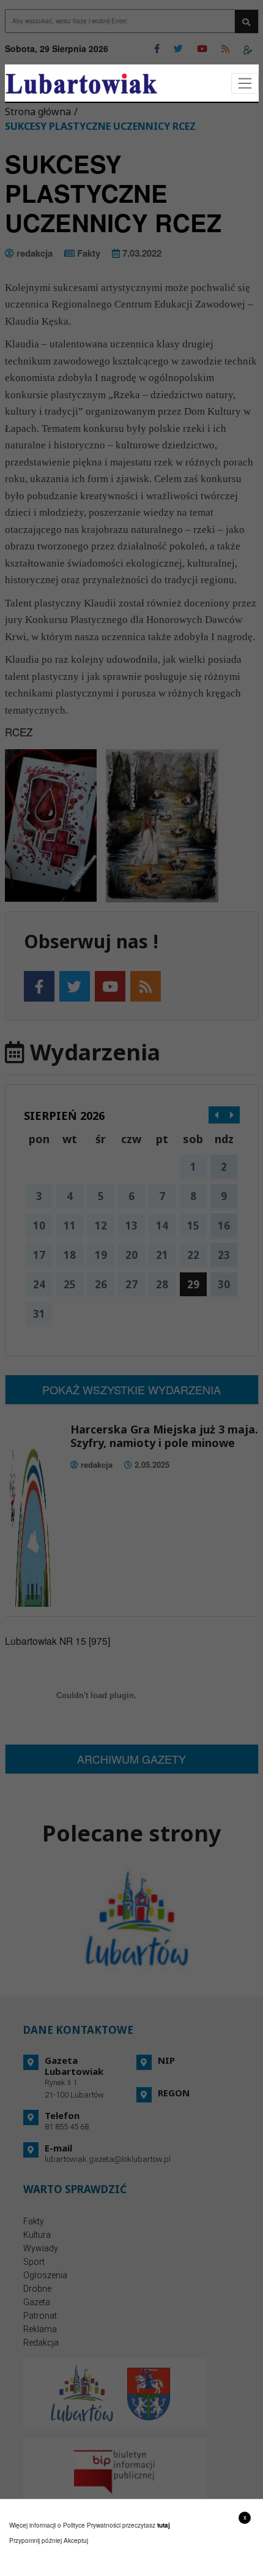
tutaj (164, 2525)
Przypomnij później (35, 2540)
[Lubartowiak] (81, 84)
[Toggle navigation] (245, 84)
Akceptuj (76, 2540)
